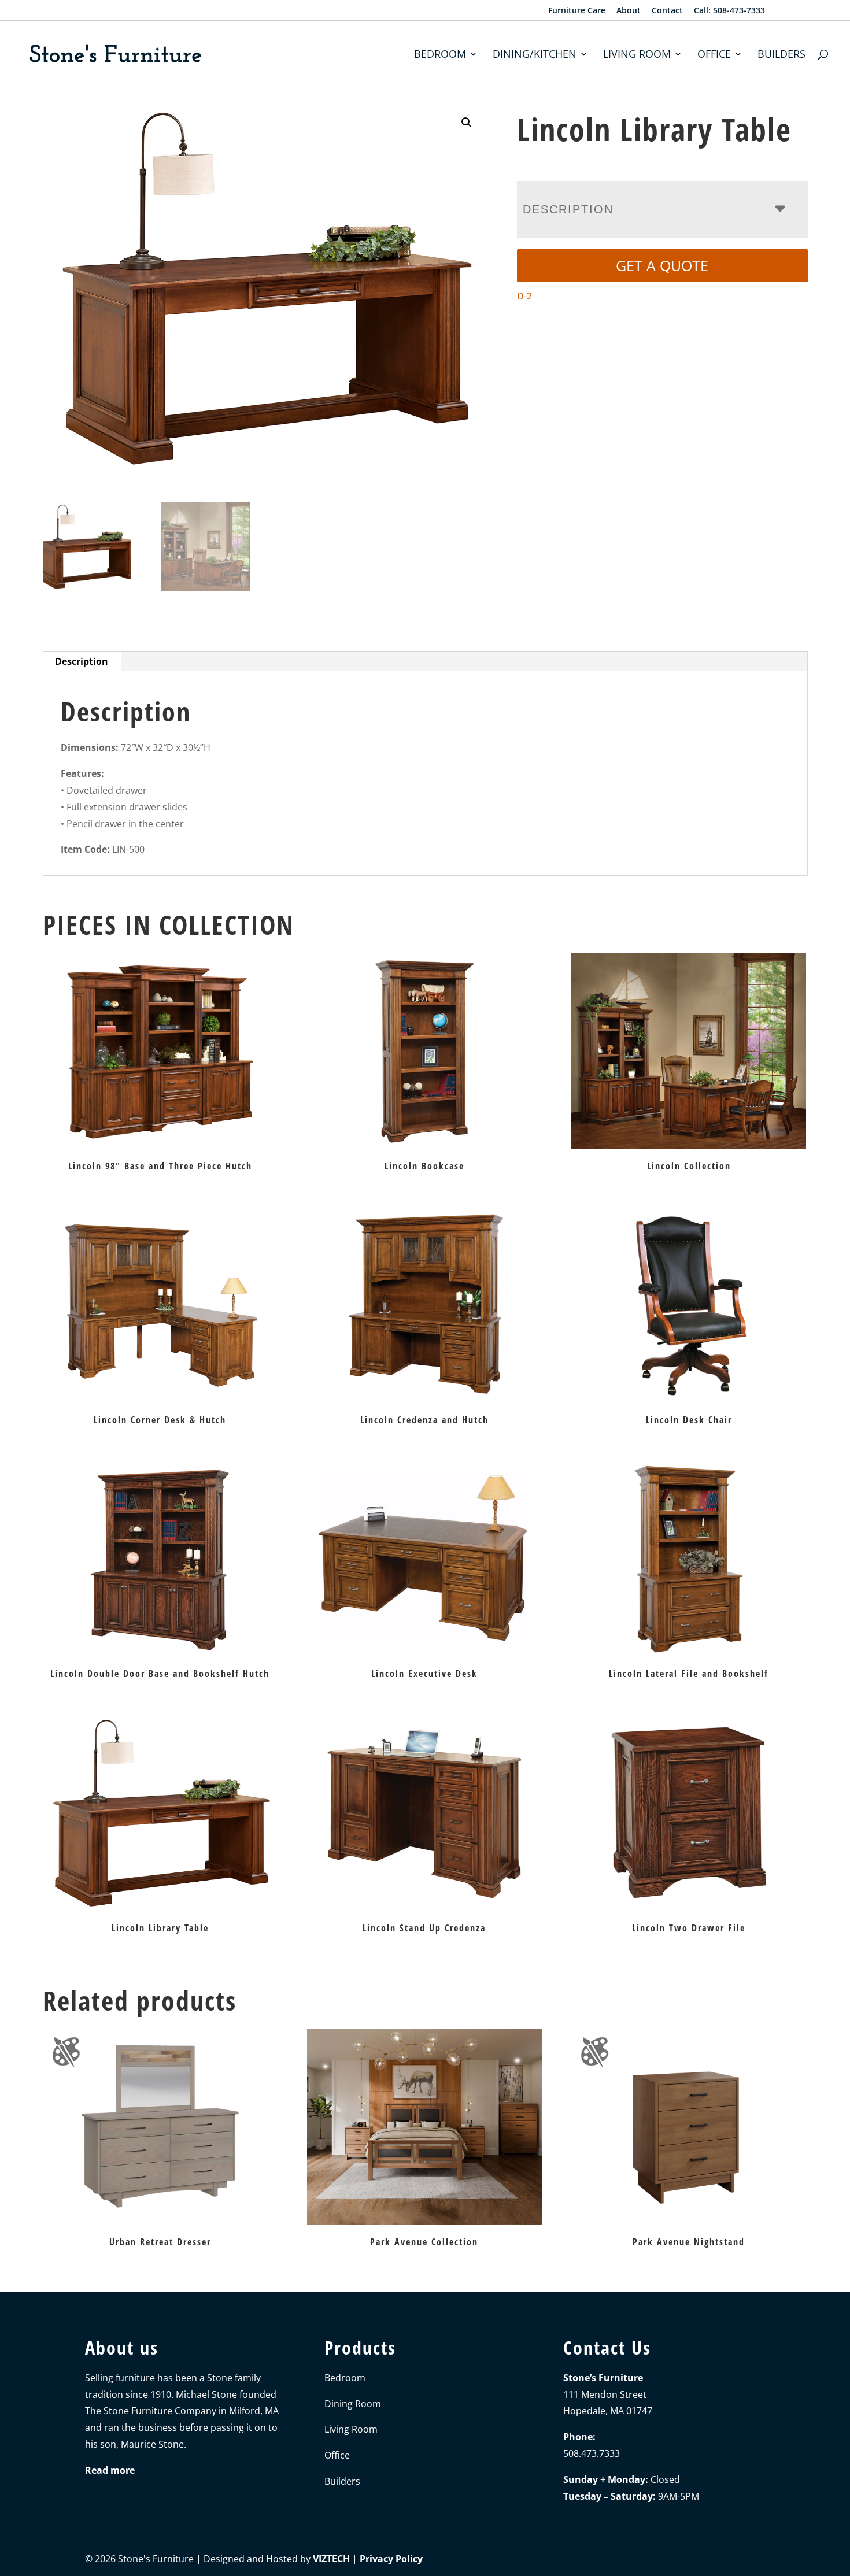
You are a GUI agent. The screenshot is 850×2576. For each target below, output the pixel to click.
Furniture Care (577, 11)
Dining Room (353, 2404)
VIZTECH (331, 2559)
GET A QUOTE (662, 265)
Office (714, 55)
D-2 (524, 296)
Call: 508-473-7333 (729, 11)
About (629, 11)
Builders (781, 55)
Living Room (637, 55)
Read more (110, 2470)
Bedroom (440, 55)
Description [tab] (82, 661)
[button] (467, 123)
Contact (667, 11)
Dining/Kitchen (535, 55)
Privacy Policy (391, 2559)
